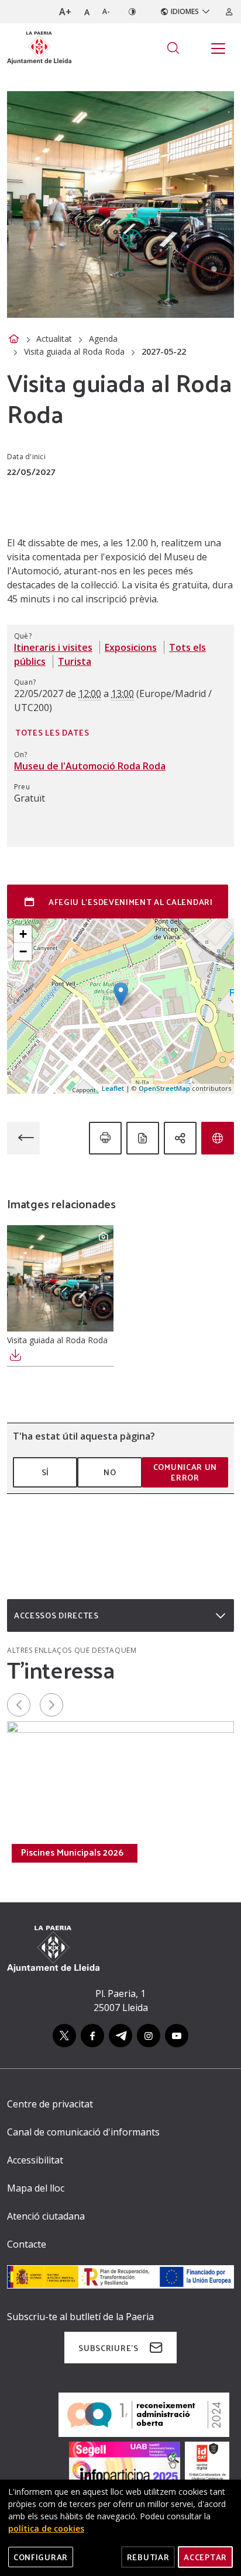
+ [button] (23, 934)
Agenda (103, 339)
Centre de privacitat (50, 2104)
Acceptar (205, 2557)
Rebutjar (148, 2557)
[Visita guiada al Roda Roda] (60, 1278)
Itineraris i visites (53, 647)
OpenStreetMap (164, 1088)
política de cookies (46, 2528)
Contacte (27, 2244)
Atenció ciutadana (46, 2216)
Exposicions (131, 647)
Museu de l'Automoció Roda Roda (90, 766)
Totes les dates (52, 732)
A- (106, 11)
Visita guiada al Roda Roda (74, 351)
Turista (75, 661)
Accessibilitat (35, 2160)
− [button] (23, 951)
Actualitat (54, 339)
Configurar (41, 2557)
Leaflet (113, 1088)
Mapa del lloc (36, 2188)
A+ (65, 12)
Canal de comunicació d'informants (83, 2132)
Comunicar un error (185, 1472)
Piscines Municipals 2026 (72, 1852)
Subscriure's (108, 2348)
